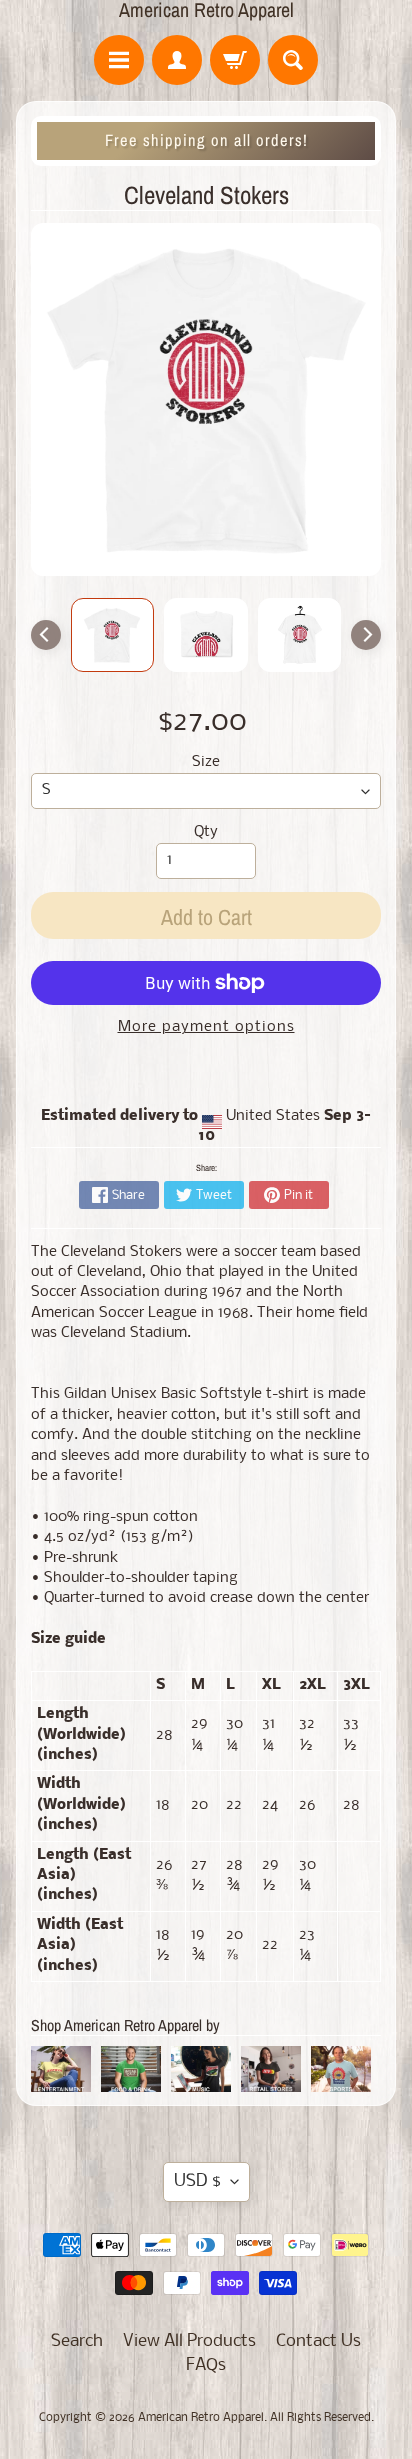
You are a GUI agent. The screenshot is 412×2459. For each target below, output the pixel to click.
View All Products (189, 2341)
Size (206, 762)
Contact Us (318, 2341)
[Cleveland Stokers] (113, 635)
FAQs (206, 2365)
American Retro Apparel (206, 10)
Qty (206, 832)
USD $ (197, 2181)
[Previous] (46, 635)
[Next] (366, 635)
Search (77, 2341)
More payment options (206, 1027)
